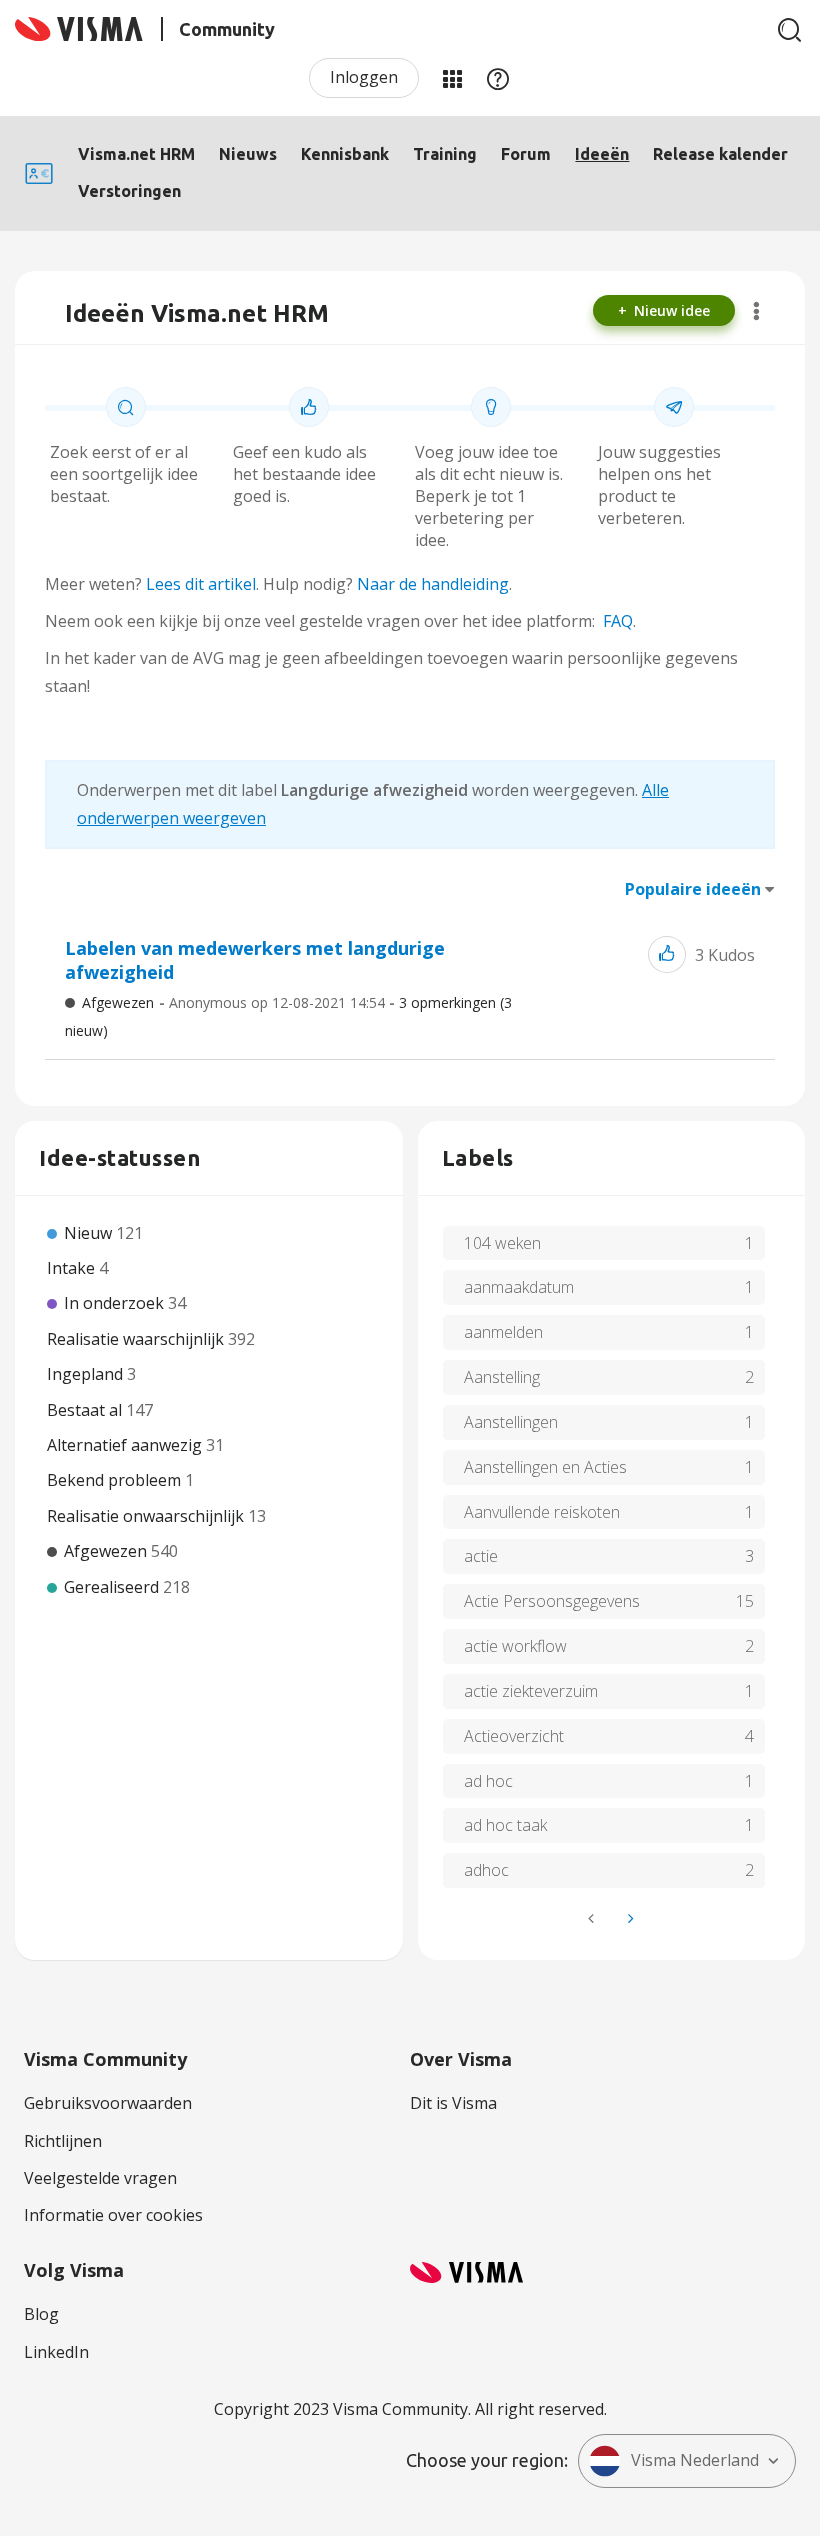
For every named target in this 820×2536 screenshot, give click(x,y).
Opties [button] (756, 311)
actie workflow (515, 1646)
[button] (667, 954)
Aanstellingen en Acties (545, 1467)
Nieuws (248, 154)
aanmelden (503, 1332)
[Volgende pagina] (629, 1918)
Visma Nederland (695, 2460)
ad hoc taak (505, 1825)
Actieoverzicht (514, 1736)
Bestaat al (86, 1410)
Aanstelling (502, 1377)
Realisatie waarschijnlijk (137, 1339)
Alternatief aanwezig (126, 1445)
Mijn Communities (452, 78)
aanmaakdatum (519, 1287)
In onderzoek (116, 1303)
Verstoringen (129, 191)
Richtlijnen (63, 2141)
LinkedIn (56, 2352)
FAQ (618, 621)
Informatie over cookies (113, 2215)
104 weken (502, 1243)
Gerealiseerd (113, 1587)
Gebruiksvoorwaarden (108, 2103)
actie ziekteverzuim (531, 1691)
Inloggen (364, 77)
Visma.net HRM (136, 154)
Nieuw (90, 1233)
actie (481, 1556)
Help (498, 78)
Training (445, 154)
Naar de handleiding (433, 584)
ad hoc (488, 1781)
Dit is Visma (453, 2103)
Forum (526, 154)
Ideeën (602, 154)
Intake (73, 1268)
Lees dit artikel (201, 584)
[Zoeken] (790, 30)
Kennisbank (345, 154)
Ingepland (87, 1374)
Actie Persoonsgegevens (552, 1601)
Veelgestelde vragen (100, 2178)
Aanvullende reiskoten (542, 1512)
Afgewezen (118, 1002)
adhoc (486, 1870)
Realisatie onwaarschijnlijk (147, 1516)
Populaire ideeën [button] (693, 889)
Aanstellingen (511, 1422)
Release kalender (720, 154)
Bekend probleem (116, 1480)
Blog (41, 2314)
